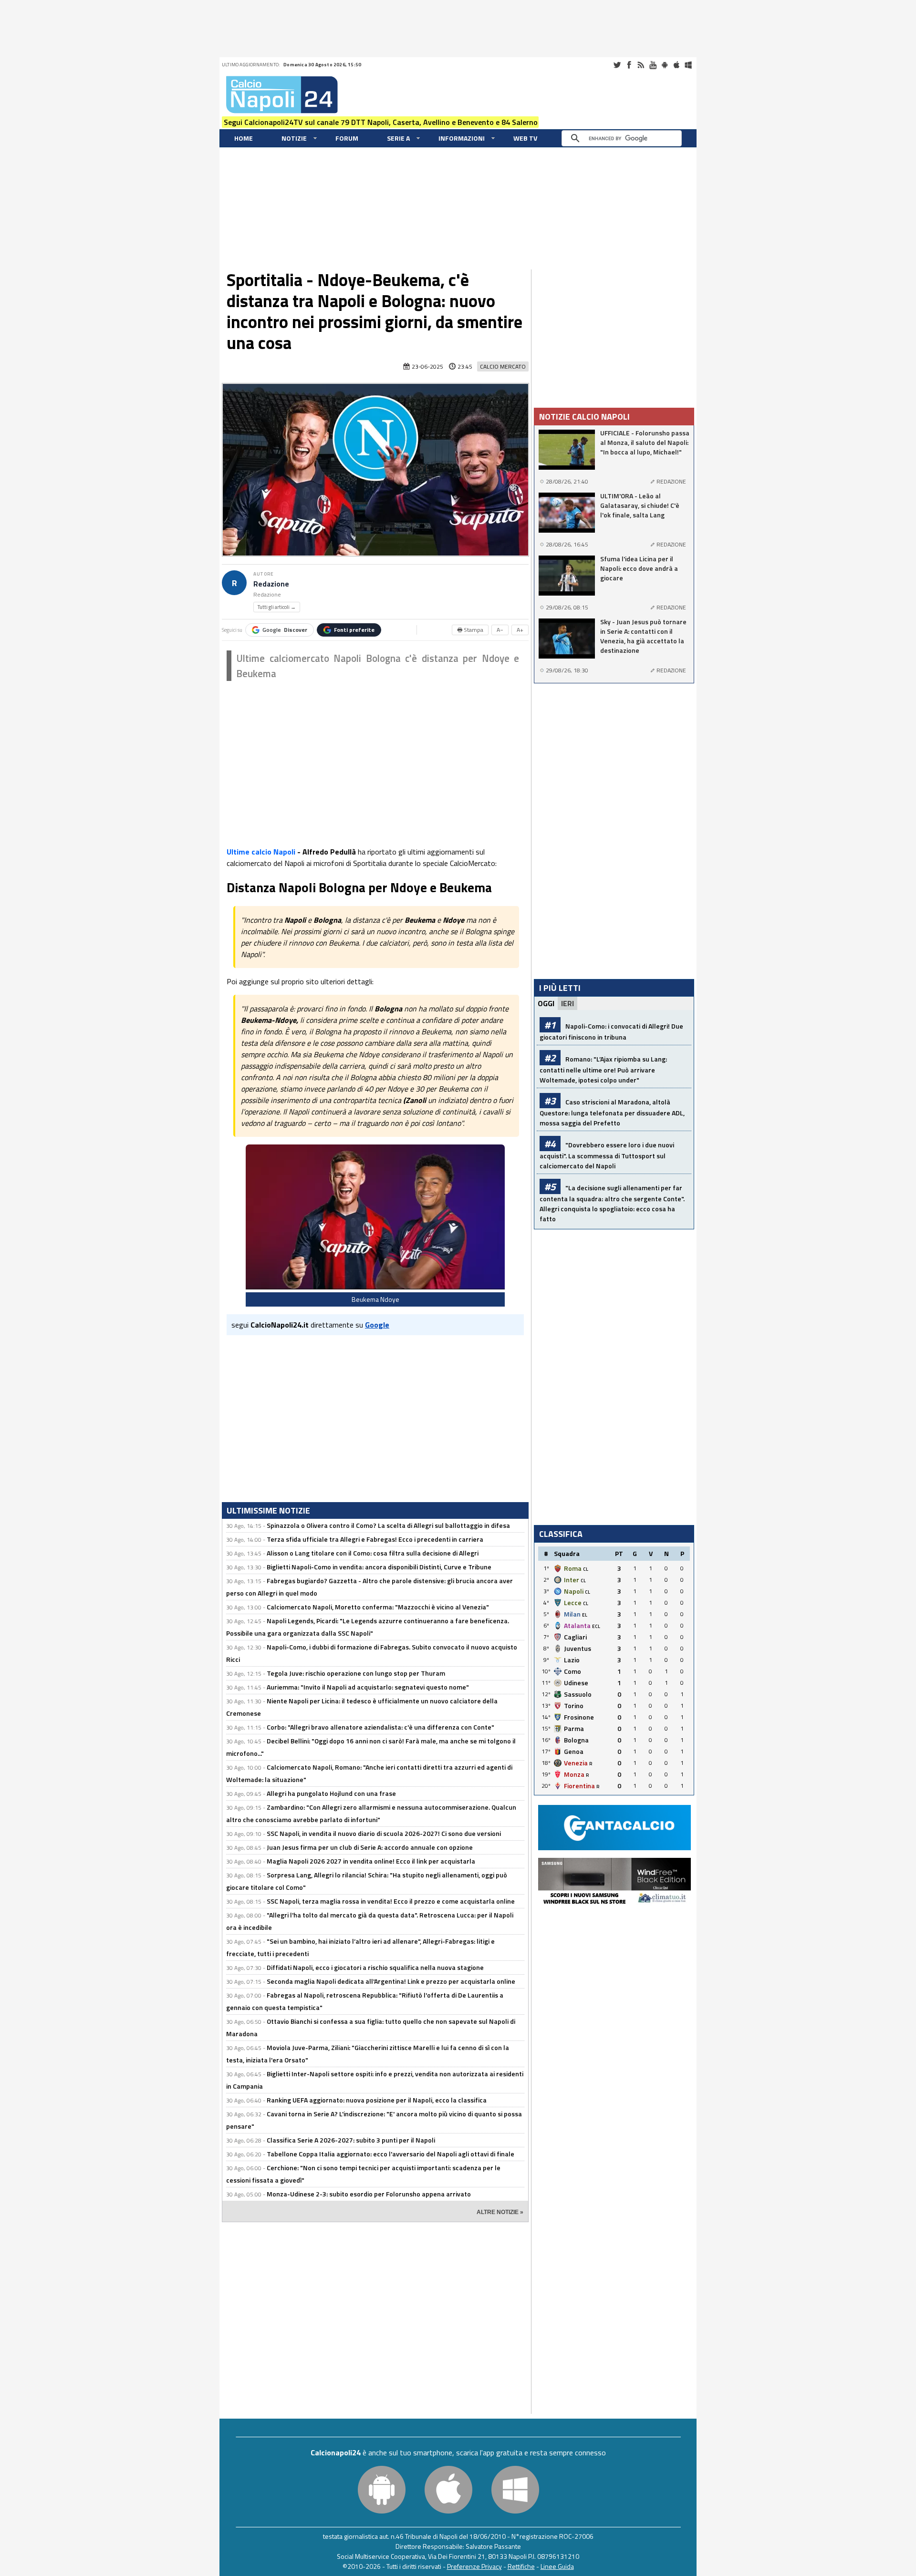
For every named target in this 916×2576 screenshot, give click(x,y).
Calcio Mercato (503, 366)
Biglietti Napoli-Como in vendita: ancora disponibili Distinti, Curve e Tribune (379, 1567)
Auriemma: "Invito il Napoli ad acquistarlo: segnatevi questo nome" (368, 1687)
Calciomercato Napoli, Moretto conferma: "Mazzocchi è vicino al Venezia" (378, 1607)
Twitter (617, 65)
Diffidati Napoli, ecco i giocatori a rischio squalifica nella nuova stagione (375, 1967)
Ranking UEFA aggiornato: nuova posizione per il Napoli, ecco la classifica (377, 2100)
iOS (677, 65)
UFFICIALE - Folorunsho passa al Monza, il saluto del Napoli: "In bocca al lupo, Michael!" (645, 443)
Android (665, 65)
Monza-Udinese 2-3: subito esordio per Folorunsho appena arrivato (369, 2194)
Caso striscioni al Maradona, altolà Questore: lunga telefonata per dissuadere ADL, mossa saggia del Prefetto (612, 1112)
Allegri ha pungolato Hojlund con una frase (331, 1793)
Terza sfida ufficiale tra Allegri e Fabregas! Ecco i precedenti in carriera (375, 1539)
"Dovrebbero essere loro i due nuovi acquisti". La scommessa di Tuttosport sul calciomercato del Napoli (607, 1155)
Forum (347, 138)
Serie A (398, 138)
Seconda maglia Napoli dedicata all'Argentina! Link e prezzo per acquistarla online (391, 1981)
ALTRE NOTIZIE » (500, 2212)
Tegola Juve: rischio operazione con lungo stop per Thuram (356, 1673)
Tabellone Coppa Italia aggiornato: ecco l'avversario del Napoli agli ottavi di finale (390, 2154)
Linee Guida (557, 2566)
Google (285, 630)
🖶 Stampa (470, 630)
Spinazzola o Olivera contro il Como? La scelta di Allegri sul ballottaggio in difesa (388, 1525)
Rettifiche (521, 2566)
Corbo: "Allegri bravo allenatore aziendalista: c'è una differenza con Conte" (380, 1727)
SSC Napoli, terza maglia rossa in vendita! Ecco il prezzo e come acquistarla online (391, 1901)
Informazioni (462, 138)
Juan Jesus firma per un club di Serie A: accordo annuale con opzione (370, 1847)
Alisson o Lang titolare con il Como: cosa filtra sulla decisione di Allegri (373, 1553)
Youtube (653, 65)
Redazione (271, 584)
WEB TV (525, 138)
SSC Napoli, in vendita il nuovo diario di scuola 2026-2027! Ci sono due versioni (384, 1833)
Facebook (629, 65)
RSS (641, 65)
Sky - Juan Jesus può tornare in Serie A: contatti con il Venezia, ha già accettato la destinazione (643, 636)
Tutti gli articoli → (277, 607)
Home (244, 138)
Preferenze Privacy (474, 2566)
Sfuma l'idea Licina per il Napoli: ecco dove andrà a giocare (639, 568)
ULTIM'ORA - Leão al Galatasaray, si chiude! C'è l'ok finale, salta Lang (640, 505)
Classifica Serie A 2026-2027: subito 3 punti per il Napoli (351, 2140)
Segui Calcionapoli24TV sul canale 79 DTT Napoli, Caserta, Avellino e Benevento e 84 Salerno (381, 122)
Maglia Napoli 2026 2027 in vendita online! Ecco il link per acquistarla (371, 1861)
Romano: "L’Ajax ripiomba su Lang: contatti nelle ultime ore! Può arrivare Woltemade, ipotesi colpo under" (603, 1069)
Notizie (294, 138)
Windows (688, 65)
